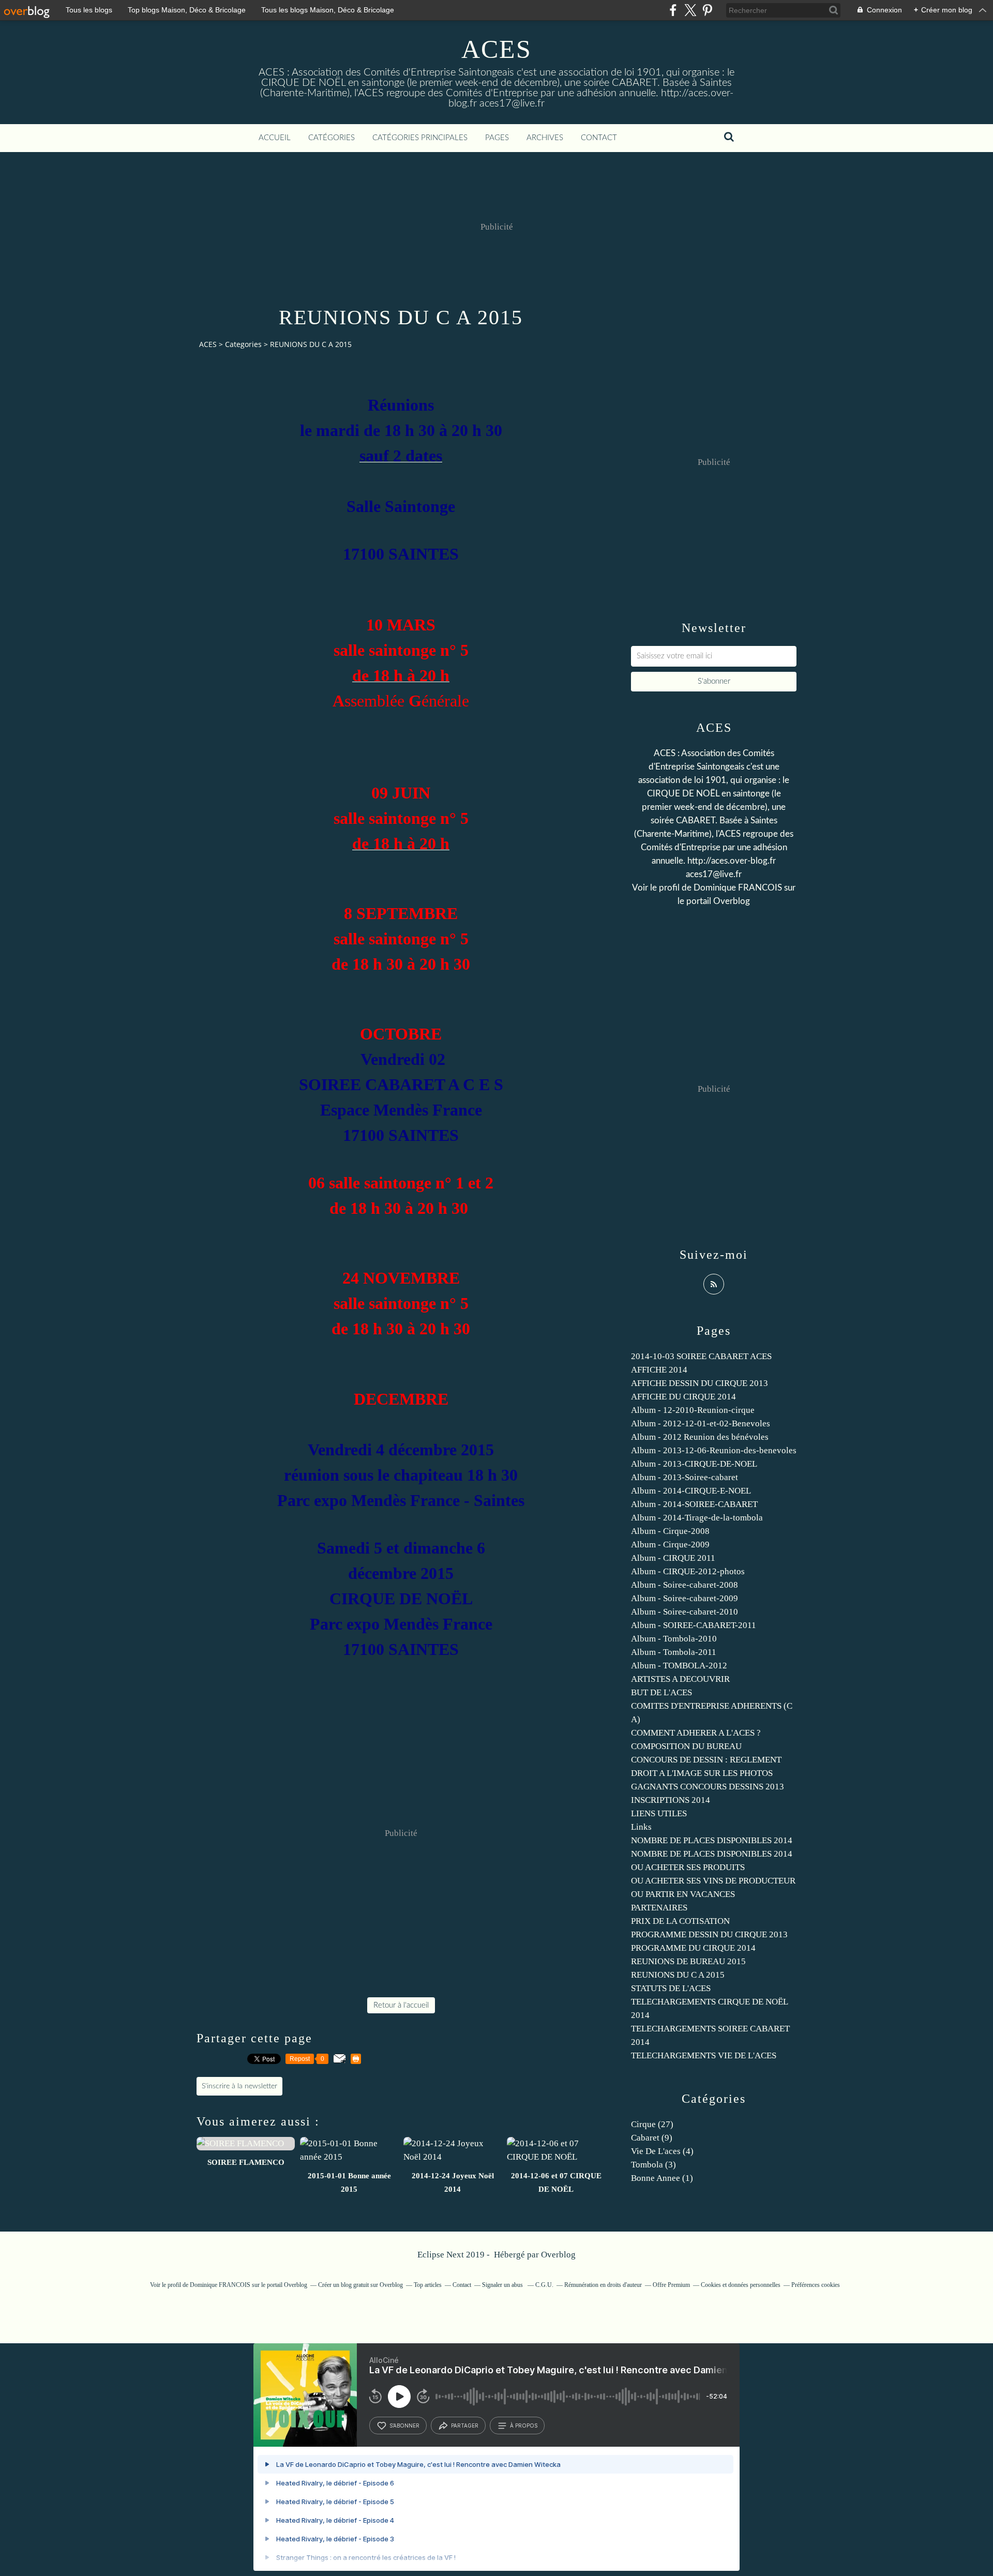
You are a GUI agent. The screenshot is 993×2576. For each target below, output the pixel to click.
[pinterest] (707, 10)
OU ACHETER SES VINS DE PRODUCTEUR (713, 1881)
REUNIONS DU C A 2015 (678, 1975)
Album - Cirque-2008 (670, 1531)
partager (465, 2426)
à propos (524, 2426)
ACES (496, 49)
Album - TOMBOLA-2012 (679, 1666)
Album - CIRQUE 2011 (673, 1558)
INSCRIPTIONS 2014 (671, 1800)
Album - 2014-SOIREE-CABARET (694, 1504)
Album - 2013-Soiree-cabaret (684, 1477)
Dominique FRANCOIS (738, 888)
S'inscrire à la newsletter (239, 2086)
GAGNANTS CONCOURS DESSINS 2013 (708, 1787)
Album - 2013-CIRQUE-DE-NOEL (694, 1464)
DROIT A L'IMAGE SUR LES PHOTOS (702, 1773)
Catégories (332, 138)
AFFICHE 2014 (659, 1370)
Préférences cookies (816, 2285)
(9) (652, 2138)
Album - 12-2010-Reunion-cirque (693, 1410)
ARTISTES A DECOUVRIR (680, 1679)
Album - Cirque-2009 (670, 1545)
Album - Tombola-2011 (674, 1652)
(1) (662, 2178)
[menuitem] (275, 138)
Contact (599, 138)
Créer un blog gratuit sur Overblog (360, 2285)
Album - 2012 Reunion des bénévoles (700, 1437)
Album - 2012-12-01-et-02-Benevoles (701, 1423)
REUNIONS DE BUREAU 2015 (688, 1961)
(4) (662, 2151)
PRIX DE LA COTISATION (680, 1921)
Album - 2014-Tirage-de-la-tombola (697, 1518)
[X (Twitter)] (690, 10)
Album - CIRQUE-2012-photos (688, 1571)
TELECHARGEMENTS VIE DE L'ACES (704, 2055)
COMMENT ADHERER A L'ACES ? (696, 1733)
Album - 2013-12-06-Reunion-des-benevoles (714, 1450)
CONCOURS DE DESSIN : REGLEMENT (706, 1760)
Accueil (275, 138)
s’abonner (404, 2426)
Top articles (428, 2285)
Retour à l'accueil (401, 2005)
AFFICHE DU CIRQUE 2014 (683, 1397)
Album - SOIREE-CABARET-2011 (694, 1625)
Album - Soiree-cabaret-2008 (684, 1585)
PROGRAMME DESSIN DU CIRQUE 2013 (709, 1934)
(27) (652, 2124)
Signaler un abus (503, 2285)
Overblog (558, 2255)
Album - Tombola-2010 (674, 1639)
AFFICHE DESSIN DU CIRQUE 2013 (699, 1383)
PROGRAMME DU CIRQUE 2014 (693, 1948)
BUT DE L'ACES (661, 1692)
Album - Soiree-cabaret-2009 (684, 1598)
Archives (545, 138)
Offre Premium (671, 2285)
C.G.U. (544, 2285)
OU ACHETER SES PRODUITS (688, 1867)
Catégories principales (420, 138)
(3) (653, 2165)
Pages (497, 138)
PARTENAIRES (659, 1908)
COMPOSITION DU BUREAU (686, 1746)
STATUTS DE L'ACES (671, 1988)
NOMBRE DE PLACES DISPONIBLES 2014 (712, 1840)
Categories (243, 344)
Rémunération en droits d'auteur (603, 2285)
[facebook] (673, 10)
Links (641, 1827)
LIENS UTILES (659, 1813)
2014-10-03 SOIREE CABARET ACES (701, 1356)
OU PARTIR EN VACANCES (683, 1894)
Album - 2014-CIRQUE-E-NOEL (691, 1491)
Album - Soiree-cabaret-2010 (684, 1612)
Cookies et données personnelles (741, 2285)
